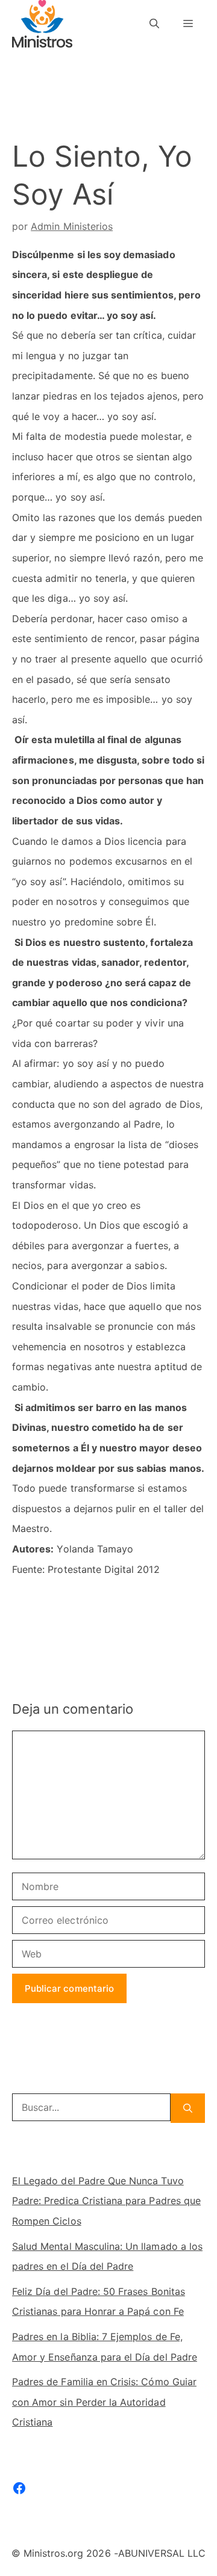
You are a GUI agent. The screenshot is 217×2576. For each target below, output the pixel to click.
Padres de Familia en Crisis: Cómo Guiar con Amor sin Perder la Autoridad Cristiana (104, 2402)
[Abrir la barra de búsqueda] (154, 24)
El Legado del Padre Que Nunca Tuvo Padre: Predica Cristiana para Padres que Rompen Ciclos (106, 2201)
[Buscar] (188, 2108)
